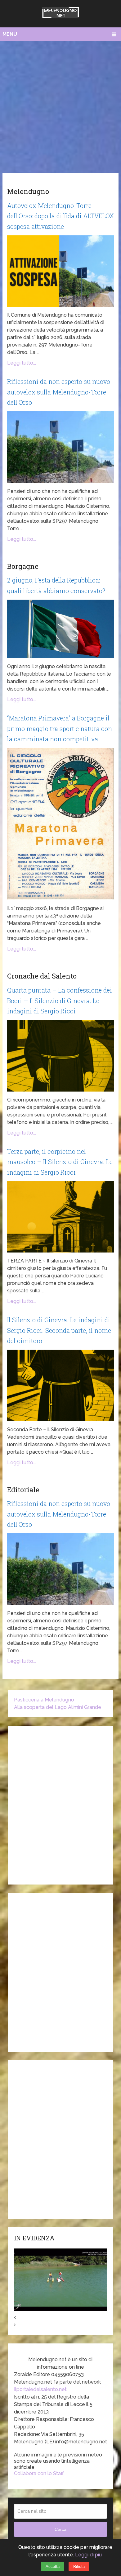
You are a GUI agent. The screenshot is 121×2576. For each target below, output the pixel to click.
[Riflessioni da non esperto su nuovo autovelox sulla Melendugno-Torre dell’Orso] (60, 447)
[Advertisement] (60, 105)
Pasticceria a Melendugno (44, 1700)
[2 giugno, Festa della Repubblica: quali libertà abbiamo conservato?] (60, 629)
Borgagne (23, 566)
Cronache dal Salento (42, 976)
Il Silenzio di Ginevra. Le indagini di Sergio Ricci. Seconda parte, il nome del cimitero (59, 1330)
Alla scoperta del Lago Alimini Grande (58, 1707)
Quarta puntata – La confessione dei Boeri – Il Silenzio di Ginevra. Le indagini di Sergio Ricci (60, 1000)
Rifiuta (79, 2567)
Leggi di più (88, 2555)
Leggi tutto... (22, 363)
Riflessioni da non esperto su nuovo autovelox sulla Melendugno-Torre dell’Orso (59, 392)
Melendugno (28, 191)
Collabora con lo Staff (39, 2473)
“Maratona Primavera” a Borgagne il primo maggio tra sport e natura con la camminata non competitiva (60, 728)
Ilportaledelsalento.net (40, 2389)
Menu (10, 34)
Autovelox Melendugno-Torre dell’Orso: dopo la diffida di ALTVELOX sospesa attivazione (60, 216)
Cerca (60, 2529)
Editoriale (23, 1490)
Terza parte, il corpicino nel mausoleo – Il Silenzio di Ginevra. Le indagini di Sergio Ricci (60, 1162)
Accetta (53, 2567)
